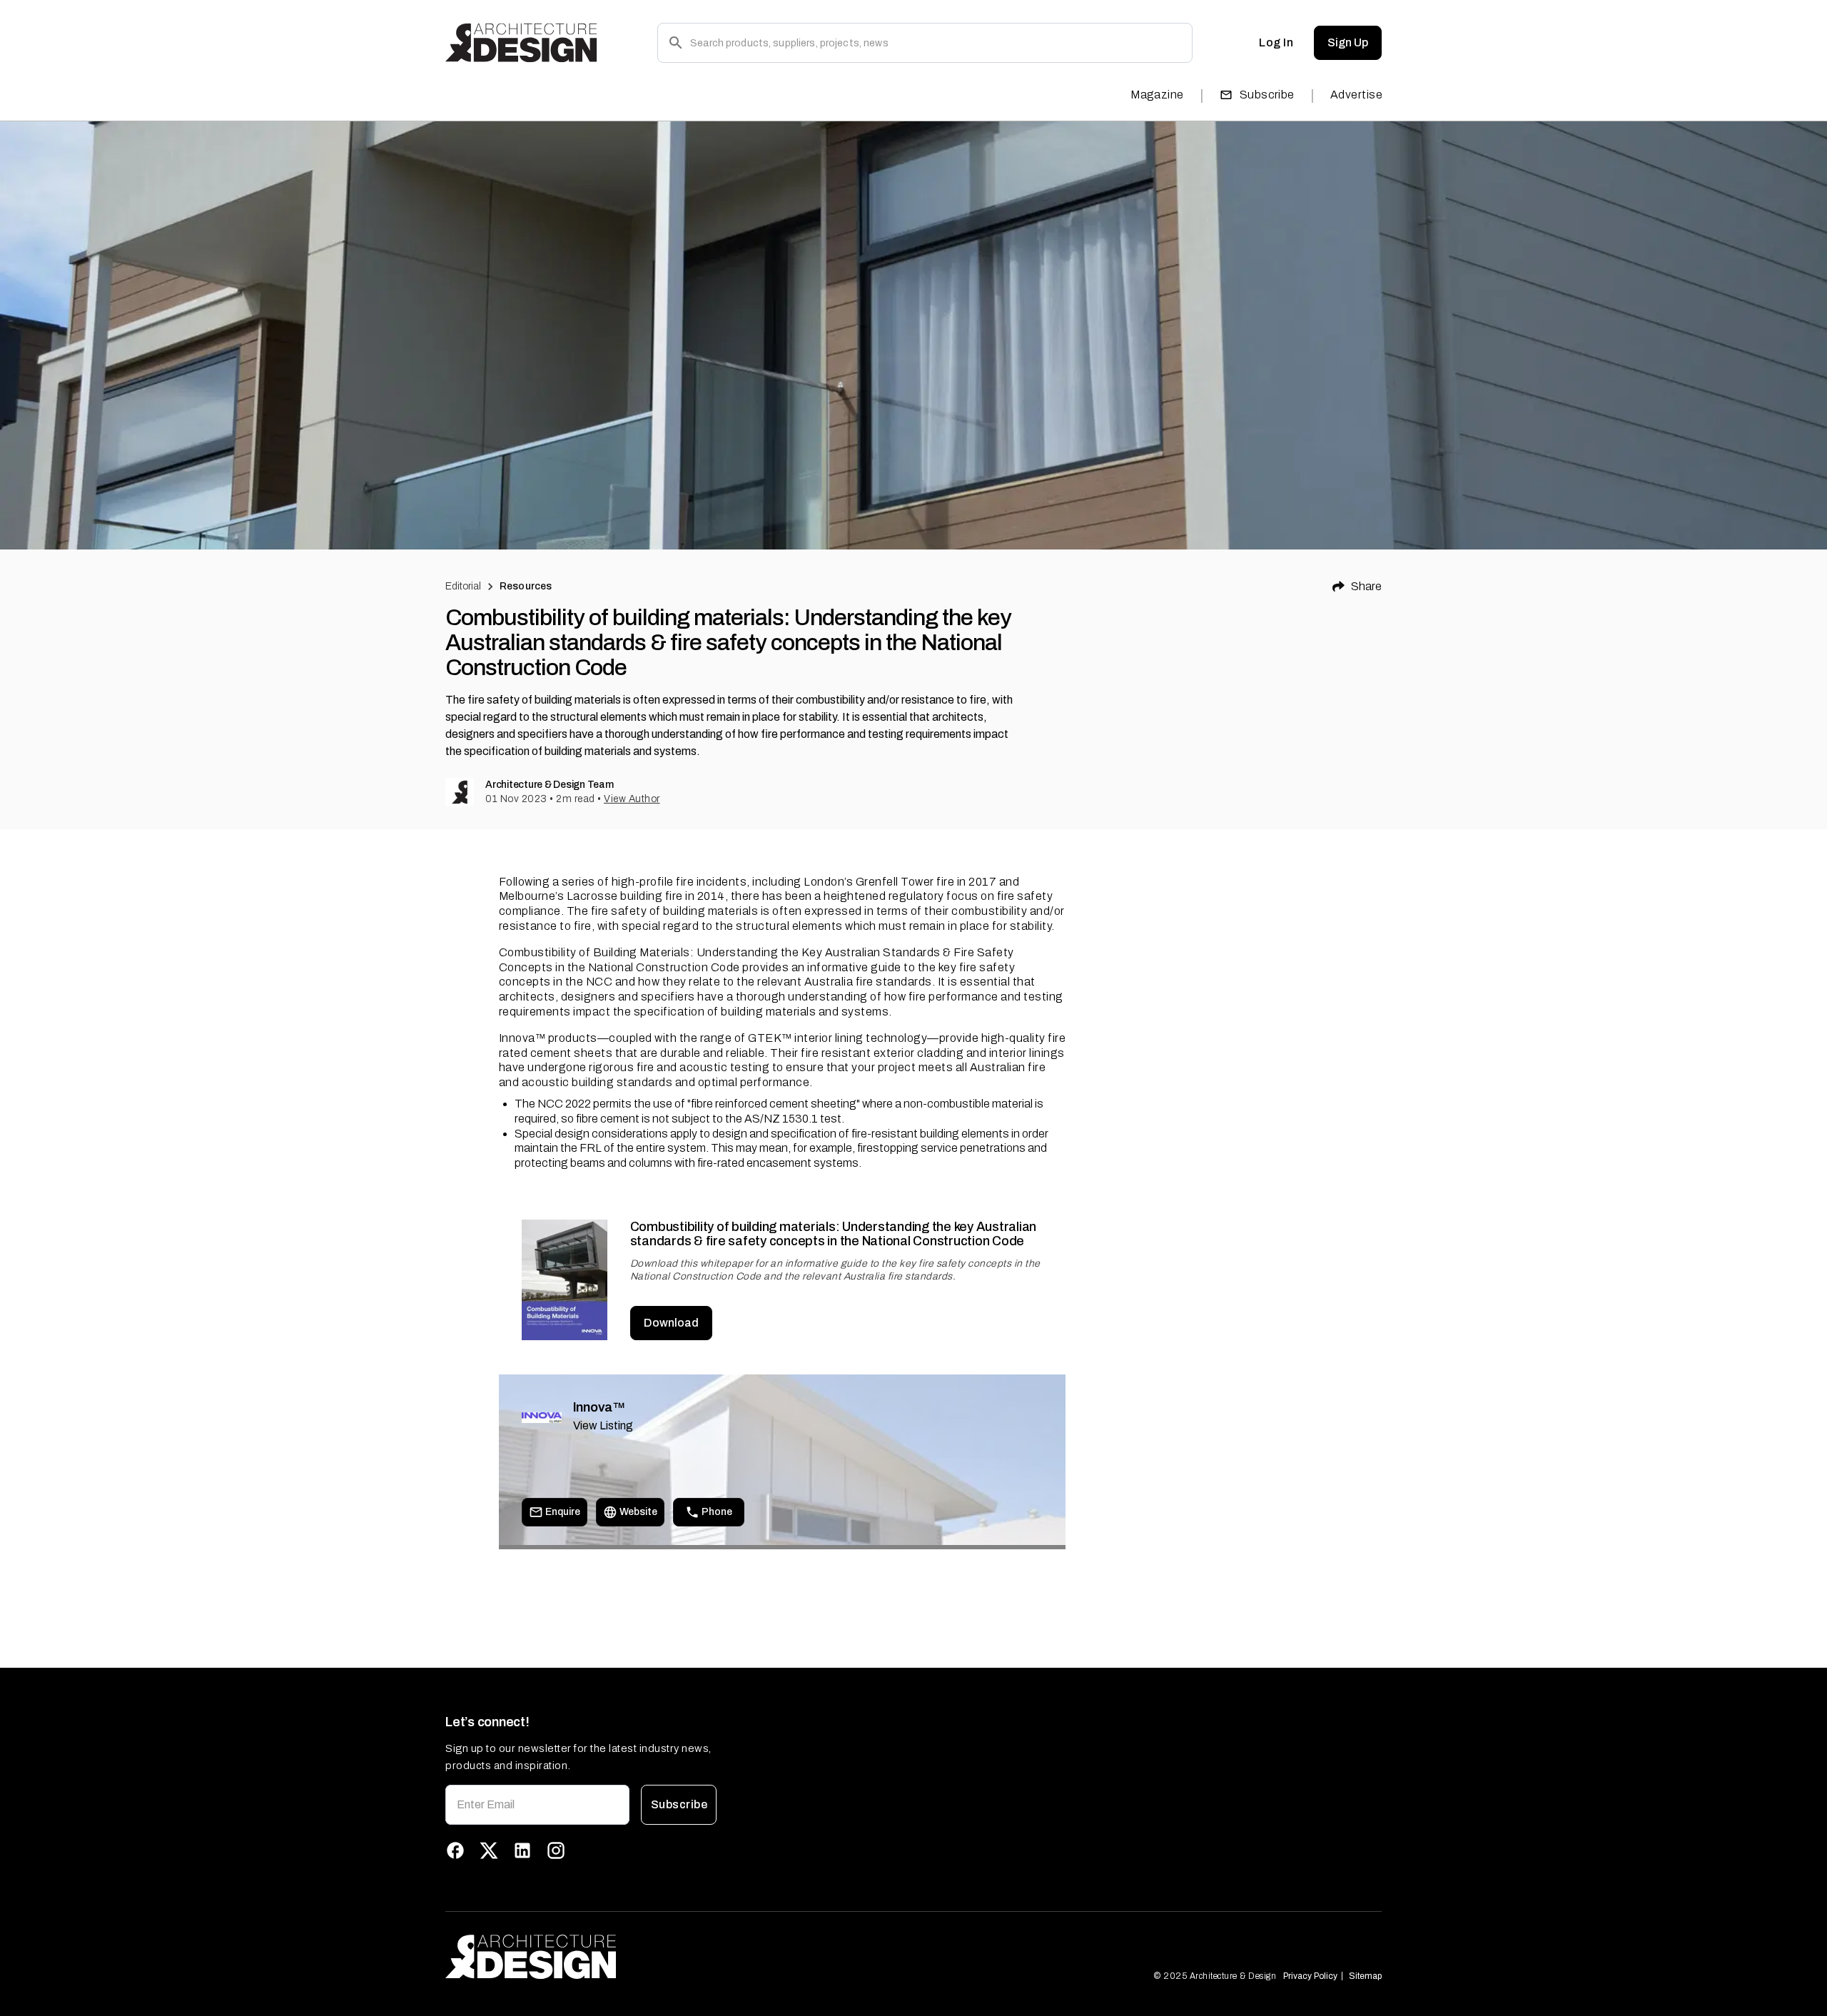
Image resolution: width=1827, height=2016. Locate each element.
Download (671, 1323)
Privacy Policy (1310, 1976)
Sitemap (1365, 1976)
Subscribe (1267, 95)
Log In (1276, 42)
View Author (632, 799)
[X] (489, 1850)
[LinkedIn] (522, 1850)
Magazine (1157, 95)
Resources (526, 586)
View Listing (603, 1425)
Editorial (463, 586)
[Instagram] (556, 1850)
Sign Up (1348, 42)
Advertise (1356, 95)
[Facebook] (455, 1850)
